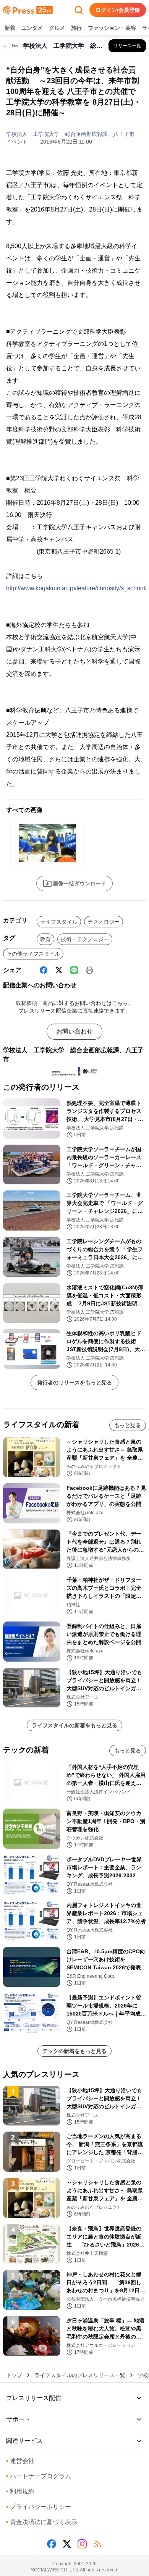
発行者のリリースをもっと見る (74, 1382)
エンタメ (32, 28)
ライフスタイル (59, 922)
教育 (45, 939)
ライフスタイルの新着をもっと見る (74, 1725)
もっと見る (128, 1425)
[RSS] (97, 2544)
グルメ (57, 28)
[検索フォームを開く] (79, 10)
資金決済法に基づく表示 (42, 2522)
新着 (10, 28)
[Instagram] (82, 2544)
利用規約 (20, 2491)
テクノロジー (104, 922)
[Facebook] (44, 970)
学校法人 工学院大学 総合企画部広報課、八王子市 (70, 134)
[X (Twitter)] (59, 970)
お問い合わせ (74, 1031)
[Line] (74, 970)
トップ (14, 2375)
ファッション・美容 (112, 28)
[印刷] (89, 970)
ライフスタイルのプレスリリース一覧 (80, 2375)
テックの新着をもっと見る (74, 2051)
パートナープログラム (39, 2476)
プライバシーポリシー (39, 2507)
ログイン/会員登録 (118, 10)
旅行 (76, 28)
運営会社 (20, 2461)
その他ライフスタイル (33, 954)
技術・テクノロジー (85, 939)
